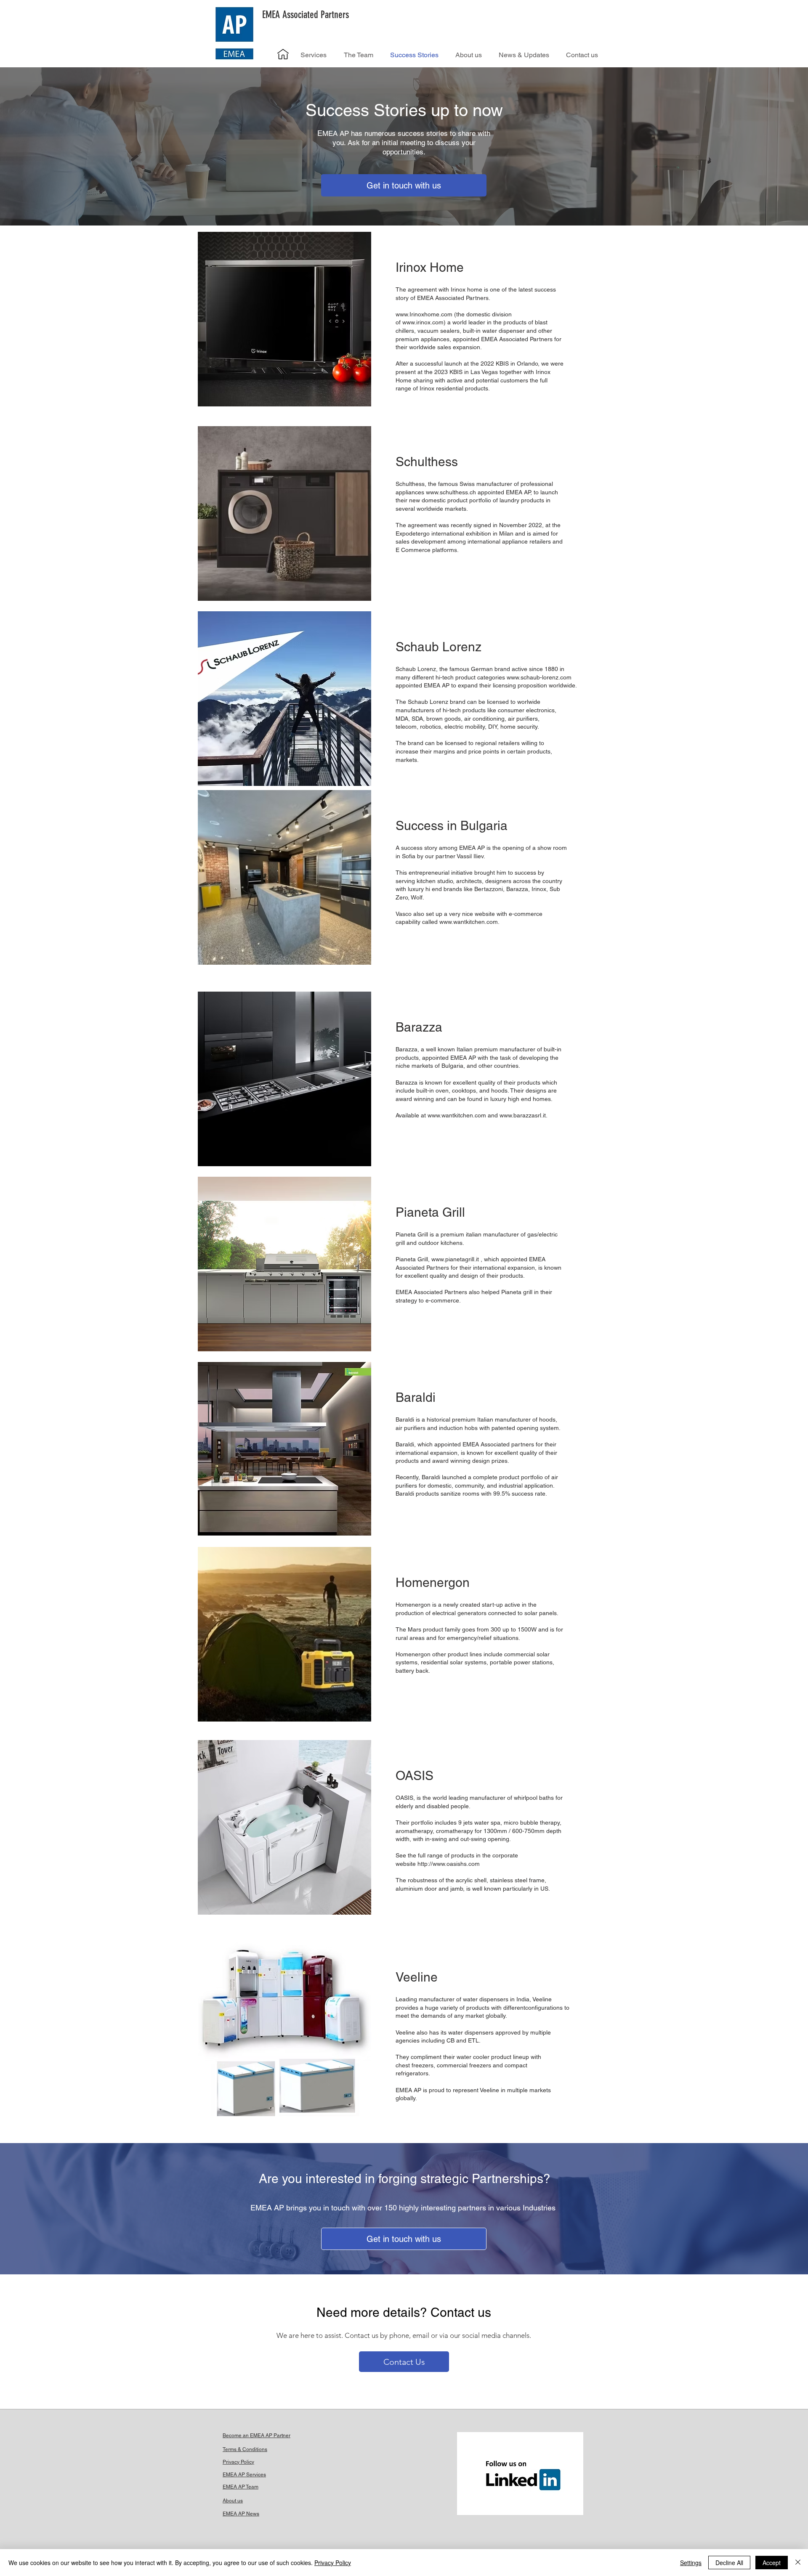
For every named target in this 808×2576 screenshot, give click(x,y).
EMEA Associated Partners (306, 15)
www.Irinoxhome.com (424, 314)
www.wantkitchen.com (457, 1115)
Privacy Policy (333, 2563)
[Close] (798, 2563)
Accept (772, 2563)
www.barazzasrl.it (523, 1115)
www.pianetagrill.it (455, 1259)
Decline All (729, 2563)
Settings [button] (691, 2563)
